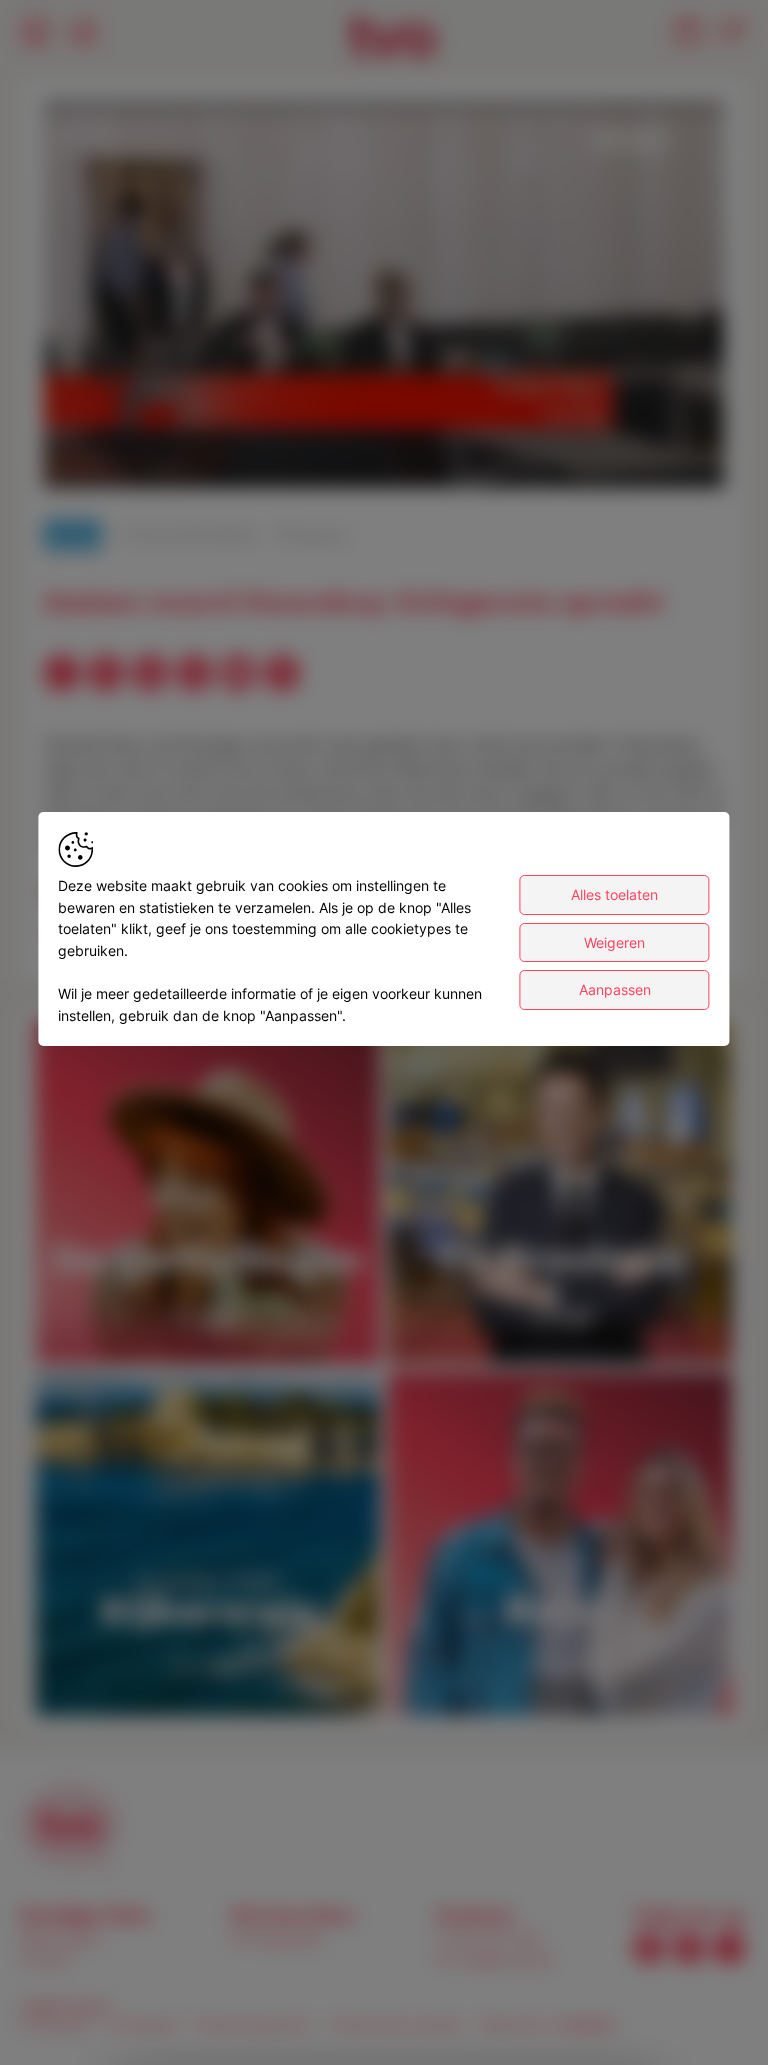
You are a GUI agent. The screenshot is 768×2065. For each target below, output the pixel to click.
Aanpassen (615, 989)
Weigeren (614, 942)
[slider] (384, 423)
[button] (388, 299)
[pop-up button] (660, 455)
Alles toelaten (614, 894)
